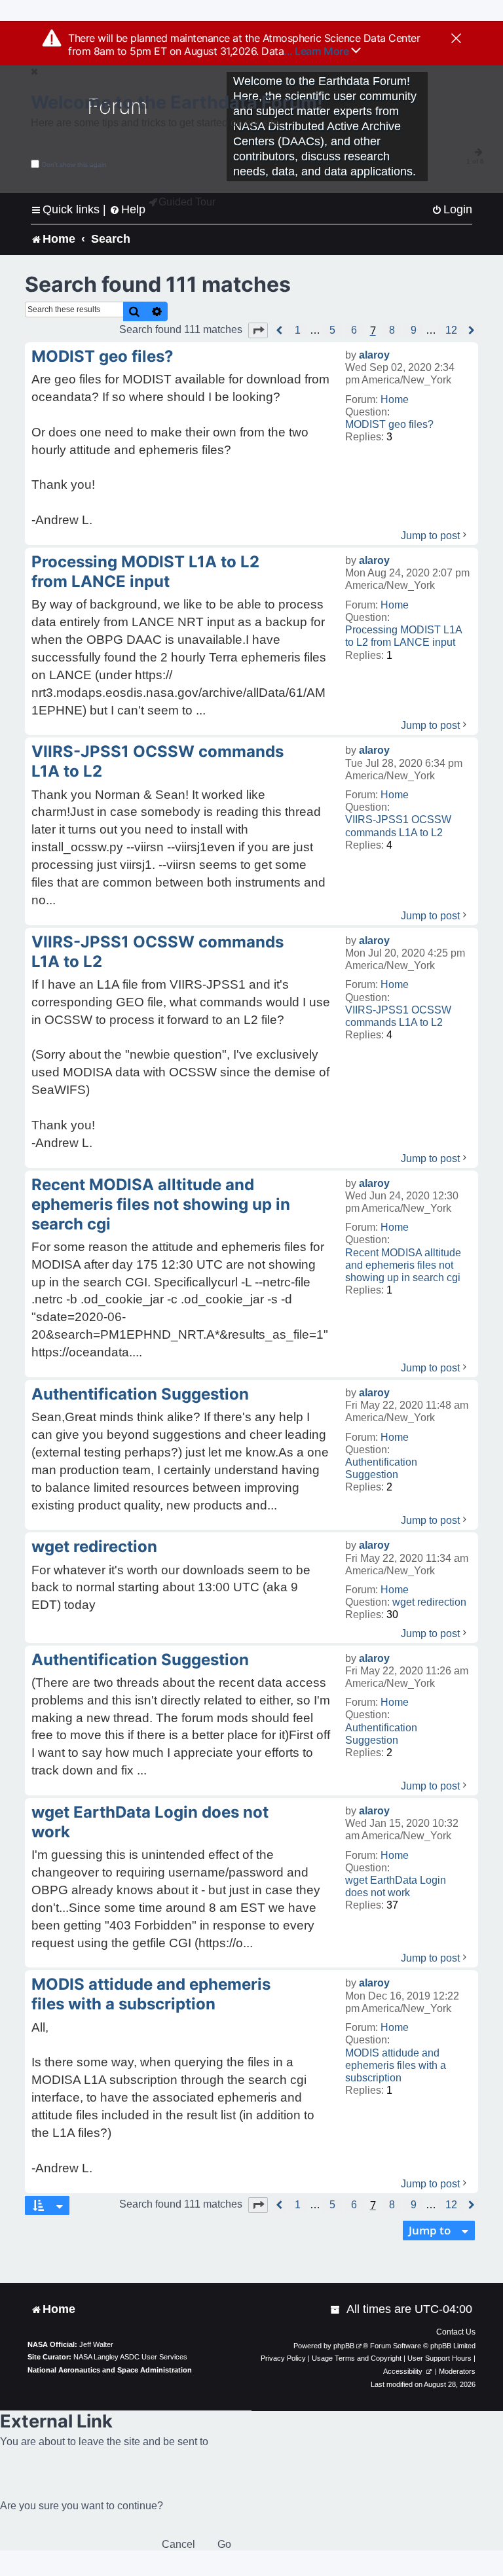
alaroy (374, 355)
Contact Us (456, 2332)
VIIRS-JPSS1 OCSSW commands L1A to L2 (398, 826)
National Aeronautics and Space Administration (110, 2370)
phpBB (344, 2346)
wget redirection (429, 1602)
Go (224, 2544)
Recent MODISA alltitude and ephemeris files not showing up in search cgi (403, 1265)
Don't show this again (74, 165)
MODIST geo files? (389, 424)
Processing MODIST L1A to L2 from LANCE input (403, 636)
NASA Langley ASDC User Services (130, 2357)
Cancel (178, 2544)
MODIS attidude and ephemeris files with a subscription (396, 2065)
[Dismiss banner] (456, 39)
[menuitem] (452, 210)
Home (395, 399)
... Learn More (317, 51)
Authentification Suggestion (381, 1468)
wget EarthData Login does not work (396, 1886)
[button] (258, 330)
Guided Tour (187, 202)
